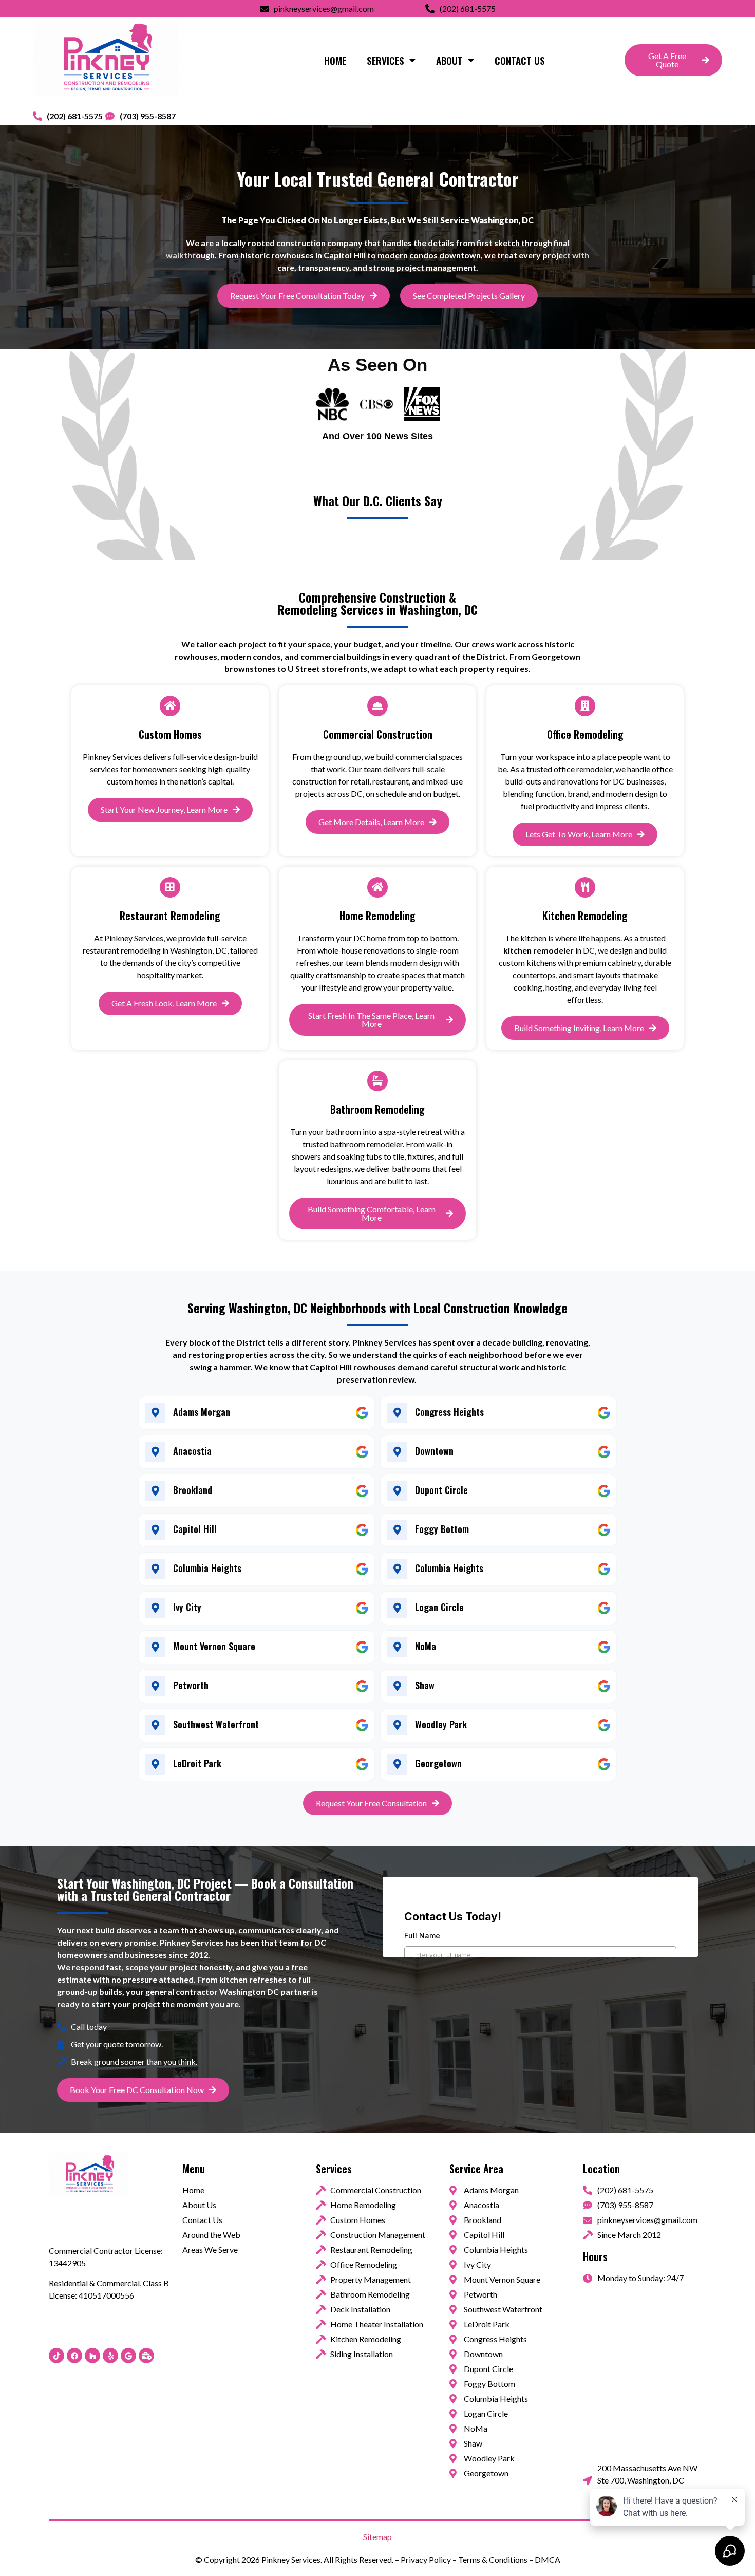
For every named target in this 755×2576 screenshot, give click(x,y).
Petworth (191, 1685)
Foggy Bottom (442, 1529)
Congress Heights (449, 1412)
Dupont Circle (441, 1490)
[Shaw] (397, 1686)
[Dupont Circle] (397, 1491)
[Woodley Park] (397, 1725)
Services (385, 60)
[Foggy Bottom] (397, 1530)
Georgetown (438, 1763)
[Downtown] (397, 1452)
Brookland (193, 1490)
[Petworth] (155, 1686)
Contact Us (520, 60)
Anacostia (192, 1451)
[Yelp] (110, 2356)
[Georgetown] (397, 1764)
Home (335, 60)
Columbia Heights (207, 1568)
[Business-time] (146, 2356)
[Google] (128, 2356)
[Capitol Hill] (155, 1530)
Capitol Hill (195, 1529)
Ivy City (187, 1607)
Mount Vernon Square (214, 1646)
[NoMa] (397, 1647)
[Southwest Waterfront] (155, 1725)
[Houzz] (92, 2356)
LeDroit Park (197, 1763)
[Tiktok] (56, 2356)
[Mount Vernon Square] (155, 1647)
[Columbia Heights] (155, 1569)
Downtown (434, 1451)
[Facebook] (74, 2356)
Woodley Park (441, 1724)
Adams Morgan (202, 1412)
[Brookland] (155, 1491)
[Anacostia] (155, 1452)
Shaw (425, 1685)
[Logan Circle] (397, 1608)
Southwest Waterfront (216, 1724)
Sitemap (377, 2537)
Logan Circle (439, 1607)
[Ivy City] (155, 1608)
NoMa (426, 1646)
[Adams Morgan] (155, 1413)
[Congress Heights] (397, 1413)
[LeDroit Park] (155, 1764)
